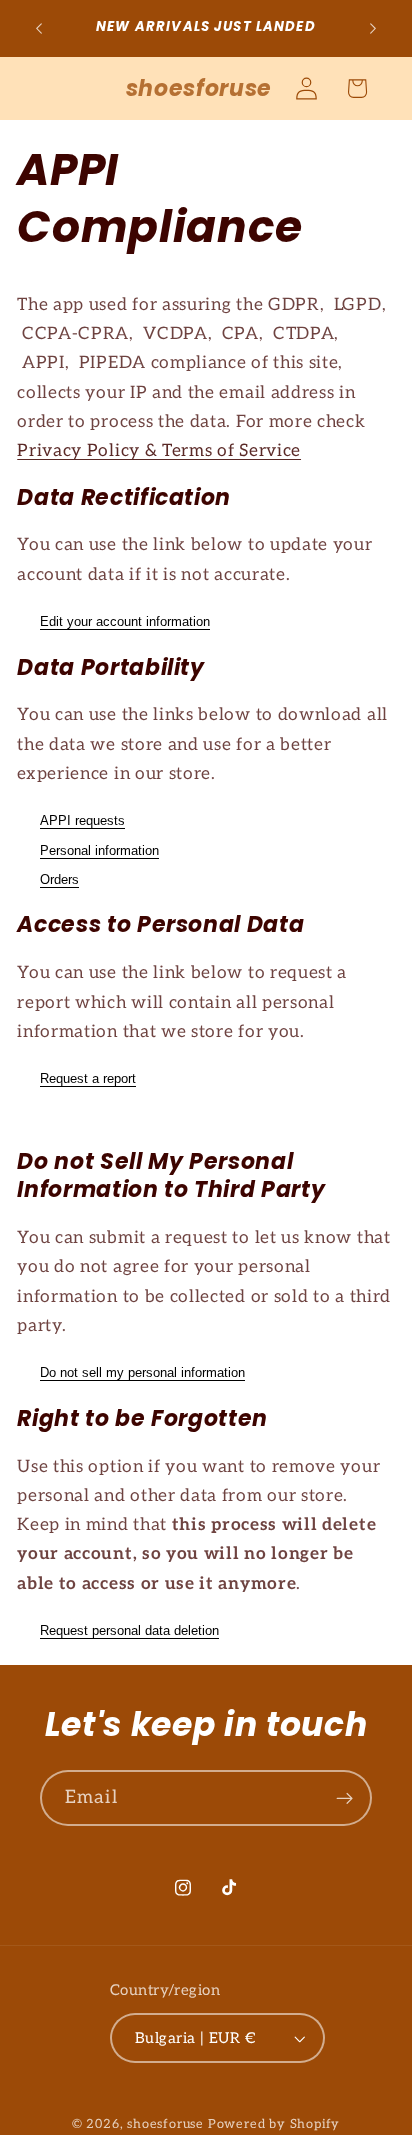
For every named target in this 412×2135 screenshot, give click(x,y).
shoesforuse (165, 2124)
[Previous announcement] (39, 29)
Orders (59, 879)
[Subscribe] (344, 1798)
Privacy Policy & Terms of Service (159, 450)
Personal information (99, 850)
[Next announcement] (373, 29)
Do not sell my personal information (142, 1372)
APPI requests (82, 820)
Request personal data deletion (129, 1630)
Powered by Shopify (274, 2124)
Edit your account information (125, 621)
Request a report (88, 1078)
